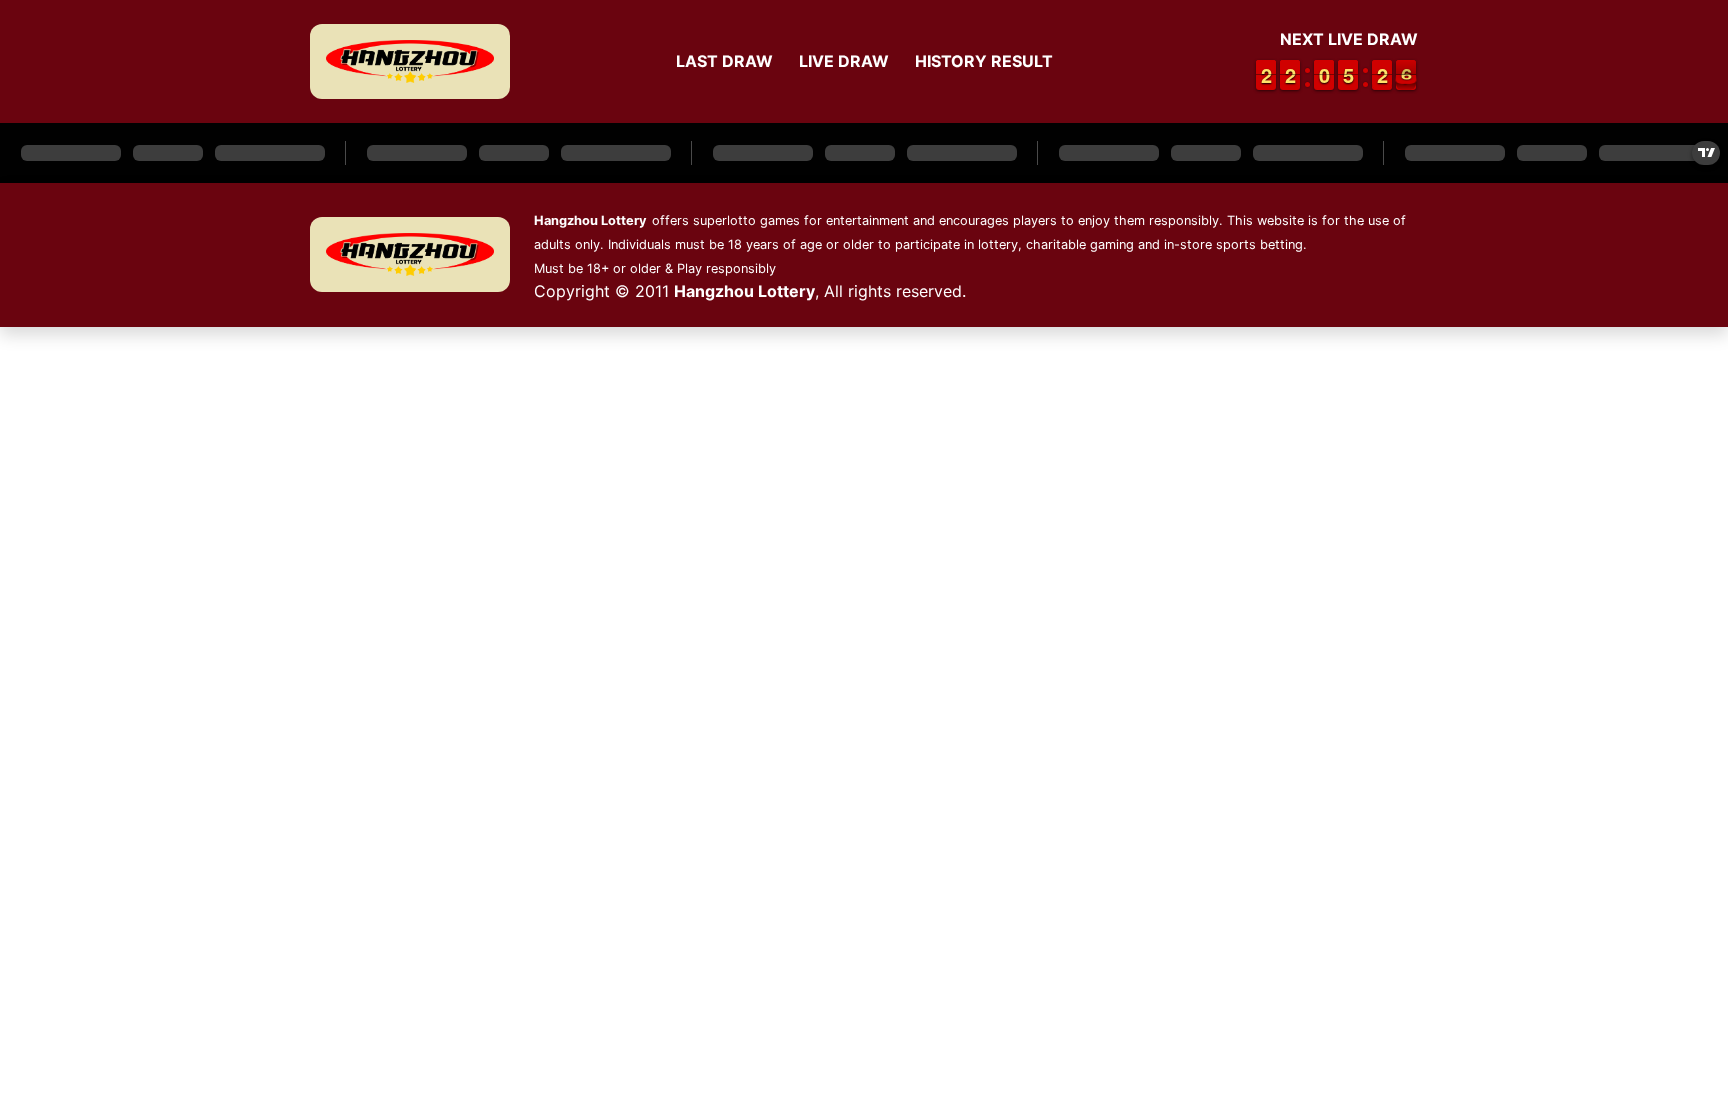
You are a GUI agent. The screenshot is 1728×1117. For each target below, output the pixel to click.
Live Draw (844, 61)
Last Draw (724, 61)
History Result (984, 61)
